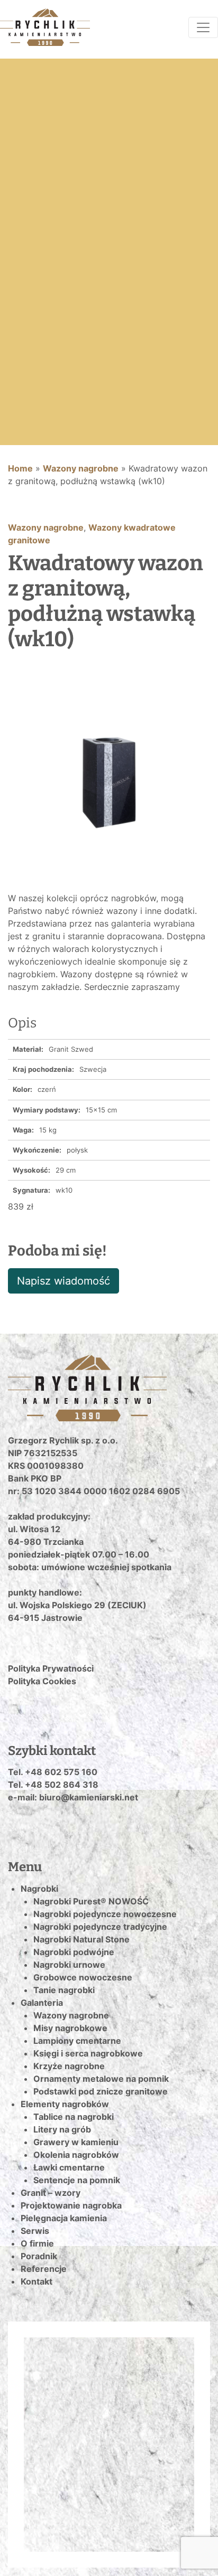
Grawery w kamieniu (76, 2142)
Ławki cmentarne (69, 2167)
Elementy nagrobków (65, 2104)
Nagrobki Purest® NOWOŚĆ (91, 1901)
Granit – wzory (51, 2193)
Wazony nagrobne (81, 468)
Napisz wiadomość (63, 1281)
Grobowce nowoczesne (83, 1977)
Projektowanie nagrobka (71, 2205)
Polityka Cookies (42, 1681)
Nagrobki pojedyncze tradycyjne (100, 1927)
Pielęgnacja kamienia (64, 2218)
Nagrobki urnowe (69, 1965)
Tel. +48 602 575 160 (53, 1772)
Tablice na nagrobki (74, 2117)
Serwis (35, 2231)
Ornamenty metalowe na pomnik (101, 2079)
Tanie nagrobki (64, 1990)
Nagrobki (39, 1889)
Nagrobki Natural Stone (81, 1939)
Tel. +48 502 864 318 (53, 1785)
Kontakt (37, 2281)
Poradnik (39, 2256)
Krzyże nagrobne (69, 2066)
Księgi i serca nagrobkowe (88, 2053)
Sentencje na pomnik (77, 2180)
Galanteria (42, 2003)
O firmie (37, 2243)
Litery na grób (62, 2129)
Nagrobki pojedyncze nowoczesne (105, 1914)
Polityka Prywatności (51, 1668)
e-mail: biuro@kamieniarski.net (73, 1797)
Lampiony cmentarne (77, 2041)
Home (20, 468)
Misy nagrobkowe (70, 2028)
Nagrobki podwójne (74, 1952)
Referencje (44, 2269)
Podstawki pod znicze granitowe (101, 2091)
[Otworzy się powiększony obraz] (109, 781)
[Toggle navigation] (203, 27)
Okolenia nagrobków (76, 2155)
